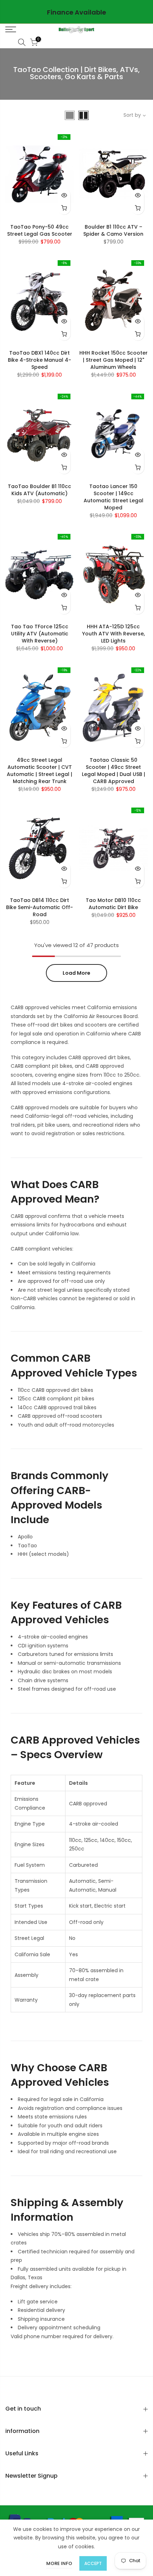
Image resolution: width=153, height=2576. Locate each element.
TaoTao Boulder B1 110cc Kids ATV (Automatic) (39, 490)
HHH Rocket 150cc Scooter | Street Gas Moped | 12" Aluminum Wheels (114, 360)
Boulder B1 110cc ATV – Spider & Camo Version (113, 230)
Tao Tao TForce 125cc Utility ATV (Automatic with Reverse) (40, 634)
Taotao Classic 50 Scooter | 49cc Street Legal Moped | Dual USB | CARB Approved (114, 771)
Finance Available (76, 12)
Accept (93, 2563)
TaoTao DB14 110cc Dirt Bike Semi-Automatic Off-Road (39, 907)
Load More (76, 973)
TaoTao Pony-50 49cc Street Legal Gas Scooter (40, 230)
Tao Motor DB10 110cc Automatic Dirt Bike (113, 904)
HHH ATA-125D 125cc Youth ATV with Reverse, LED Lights (114, 634)
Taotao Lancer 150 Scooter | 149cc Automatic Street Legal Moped (114, 497)
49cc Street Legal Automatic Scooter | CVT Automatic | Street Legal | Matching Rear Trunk (39, 771)
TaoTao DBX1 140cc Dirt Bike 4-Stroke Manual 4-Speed (39, 360)
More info (59, 2563)
